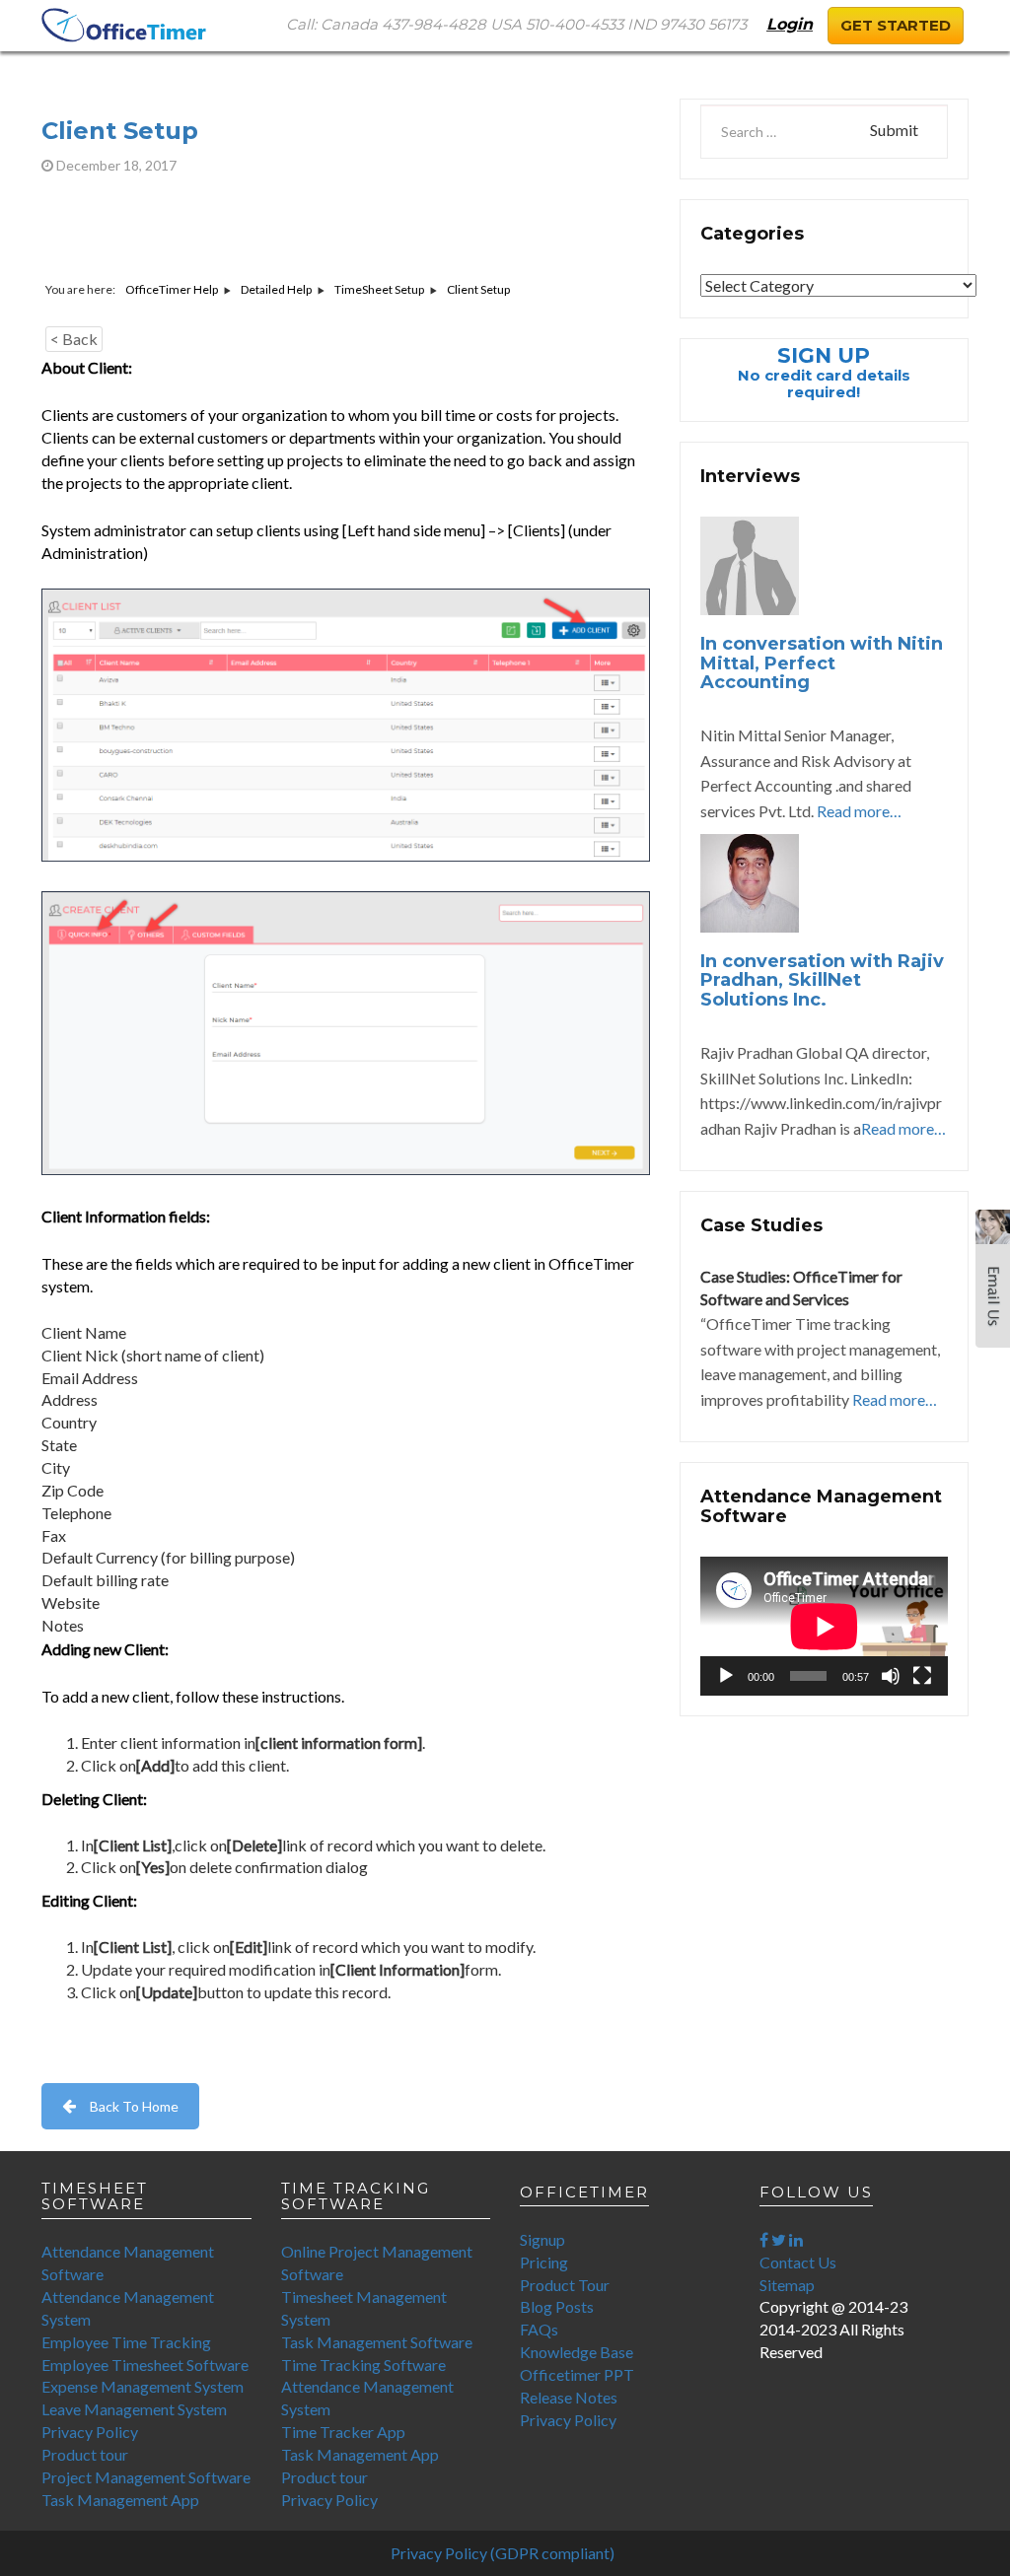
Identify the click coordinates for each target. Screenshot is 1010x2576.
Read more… (859, 811)
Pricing (544, 2262)
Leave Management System (134, 2409)
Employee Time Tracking (126, 2342)
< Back (74, 339)
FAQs (539, 2329)
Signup (542, 2239)
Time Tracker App (343, 2432)
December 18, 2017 (115, 165)
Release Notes (569, 2397)
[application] (824, 1626)
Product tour (85, 2454)
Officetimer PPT (577, 2374)
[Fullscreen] (922, 1676)
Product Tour (565, 2285)
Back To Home (134, 2106)
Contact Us (798, 2262)
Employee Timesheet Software (145, 2365)
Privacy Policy (90, 2432)
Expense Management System (143, 2386)
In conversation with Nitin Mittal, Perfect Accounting (822, 663)
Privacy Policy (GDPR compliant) (503, 2553)
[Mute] (891, 1676)
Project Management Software (146, 2477)
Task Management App (120, 2500)
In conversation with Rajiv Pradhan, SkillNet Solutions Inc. (822, 981)
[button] (993, 1286)
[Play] (726, 1676)
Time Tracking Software (363, 2365)
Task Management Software (377, 2342)
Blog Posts (557, 2306)
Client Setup (120, 131)
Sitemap (787, 2285)
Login (790, 24)
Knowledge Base (577, 2352)
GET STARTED (896, 25)
